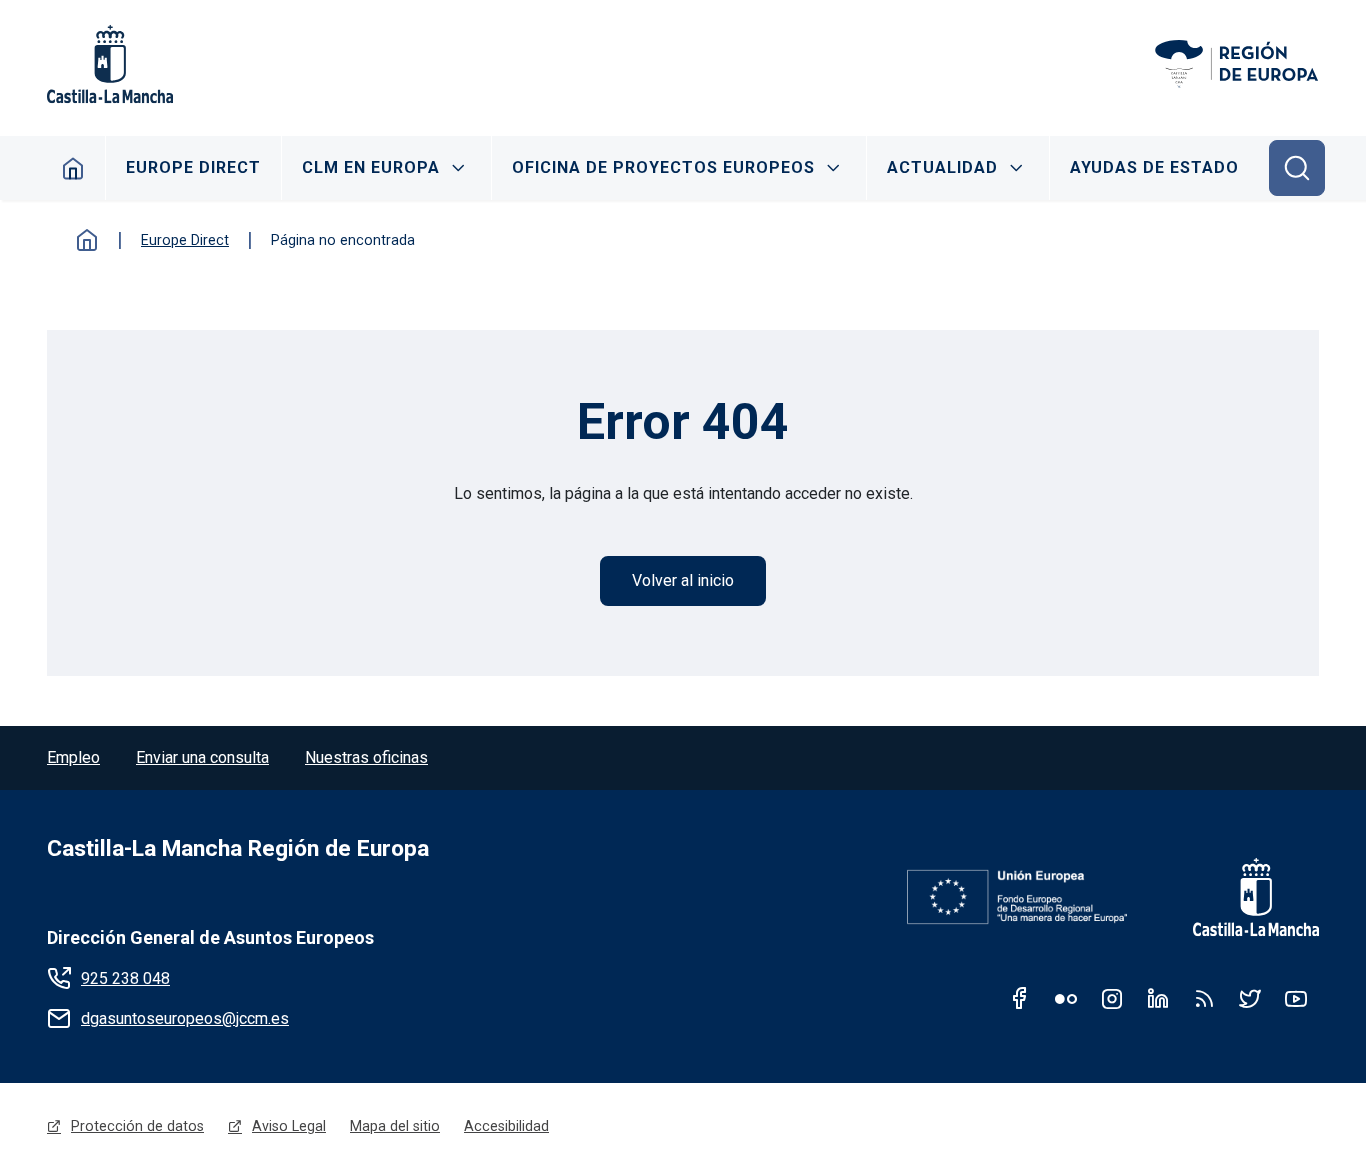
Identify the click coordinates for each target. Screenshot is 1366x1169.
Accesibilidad (506, 1126)
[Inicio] (1236, 64)
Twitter (1250, 998)
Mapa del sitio (395, 1126)
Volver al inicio (683, 580)
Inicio (87, 240)
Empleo (73, 757)
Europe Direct (193, 167)
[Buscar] (1297, 168)
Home (73, 168)
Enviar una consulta (202, 757)
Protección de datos (137, 1126)
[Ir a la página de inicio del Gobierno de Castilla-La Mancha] (1243, 897)
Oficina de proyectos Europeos (663, 167)
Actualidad (942, 167)
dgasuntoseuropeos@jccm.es (185, 1018)
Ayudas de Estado (1154, 167)
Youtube (1296, 998)
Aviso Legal (289, 1126)
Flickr (1066, 998)
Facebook (1020, 998)
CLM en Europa (371, 167)
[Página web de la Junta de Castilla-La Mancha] (110, 64)
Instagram (1112, 998)
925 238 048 (125, 978)
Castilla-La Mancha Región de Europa (238, 848)
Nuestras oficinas (366, 757)
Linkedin (1158, 998)
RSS (1204, 998)
